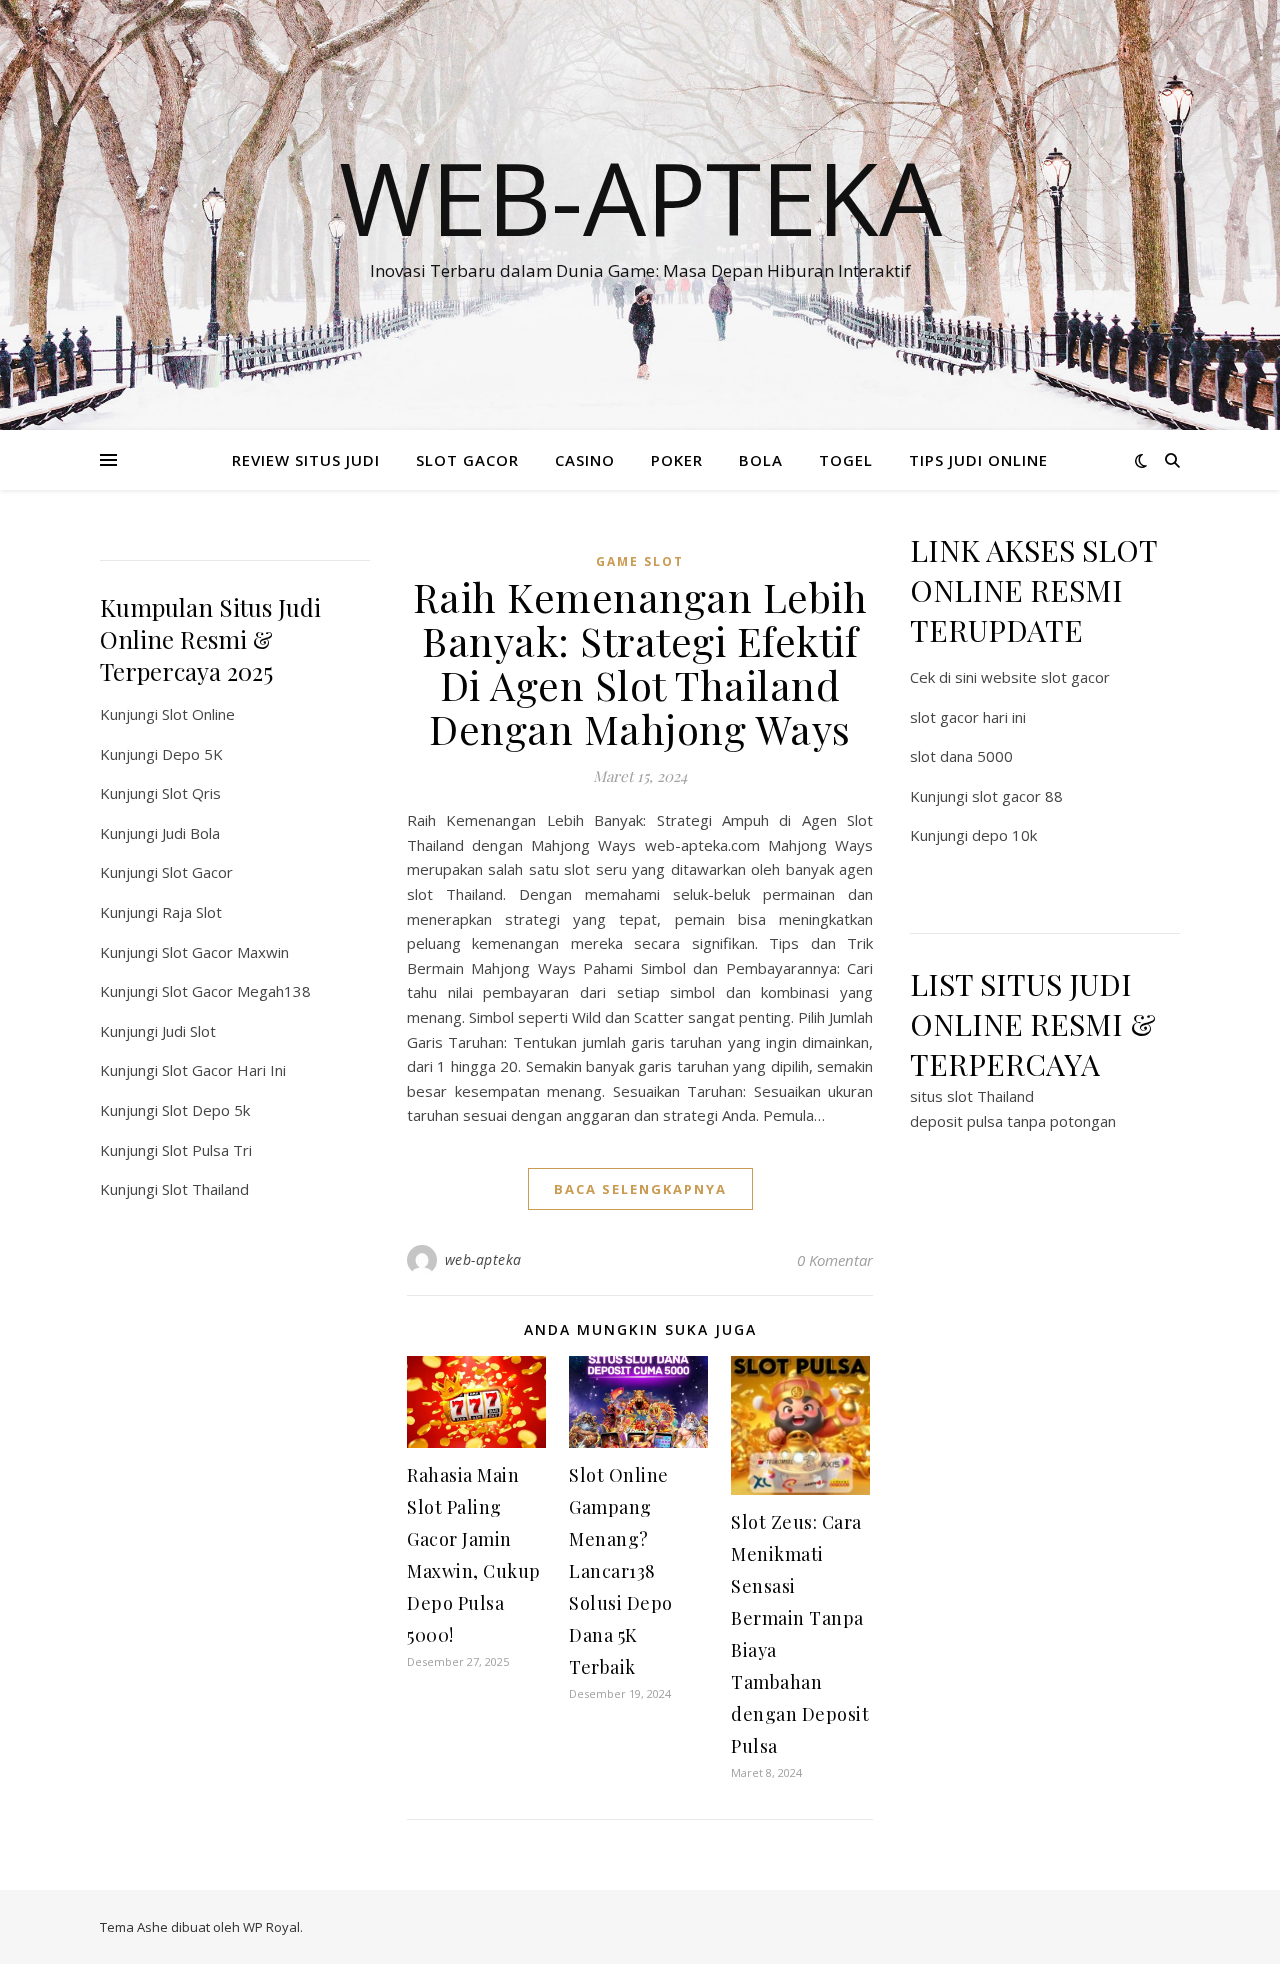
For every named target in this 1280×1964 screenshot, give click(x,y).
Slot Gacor (197, 872)
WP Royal (271, 1927)
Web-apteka (640, 197)
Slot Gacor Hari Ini (224, 1070)
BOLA (761, 460)
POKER (677, 460)
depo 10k (1004, 835)
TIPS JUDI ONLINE (978, 460)
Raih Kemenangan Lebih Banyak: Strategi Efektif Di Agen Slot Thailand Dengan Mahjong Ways (640, 662)
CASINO (585, 460)
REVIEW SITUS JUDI (306, 460)
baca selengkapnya (640, 1189)
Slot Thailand (205, 1189)
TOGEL (846, 460)
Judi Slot (189, 1031)
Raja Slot (192, 912)
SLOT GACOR (467, 460)
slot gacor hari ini (968, 717)
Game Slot (640, 561)
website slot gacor (1045, 677)
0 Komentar (835, 1260)
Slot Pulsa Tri (207, 1150)
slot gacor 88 (1017, 796)
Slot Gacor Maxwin (225, 952)
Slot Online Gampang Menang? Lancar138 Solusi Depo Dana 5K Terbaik (621, 1571)
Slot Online (198, 714)
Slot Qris (191, 793)
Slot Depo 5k (206, 1110)
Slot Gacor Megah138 (236, 991)
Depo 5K (192, 754)
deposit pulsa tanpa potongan (1013, 1121)
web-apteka (483, 1259)
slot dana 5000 (961, 756)
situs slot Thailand (972, 1096)
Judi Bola (191, 833)
